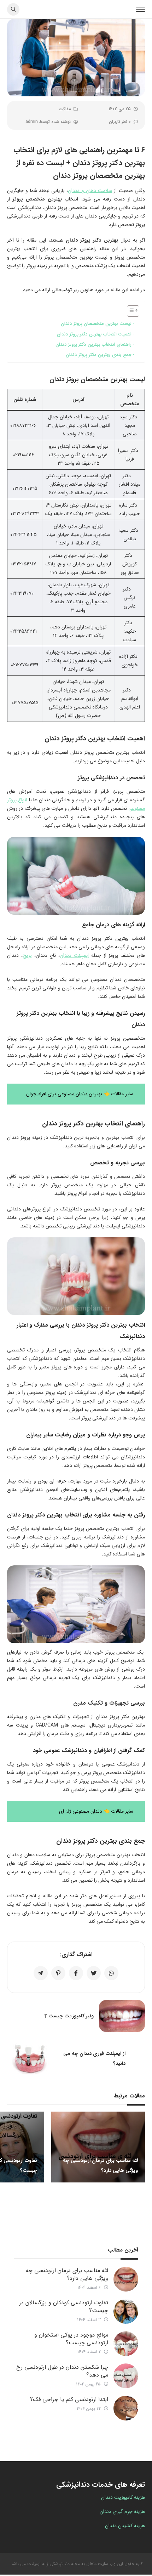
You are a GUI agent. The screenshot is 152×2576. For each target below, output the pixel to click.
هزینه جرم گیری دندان (122, 2512)
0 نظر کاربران (120, 122)
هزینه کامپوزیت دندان (123, 2497)
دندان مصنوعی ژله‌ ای (81, 1811)
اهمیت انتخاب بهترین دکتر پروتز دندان (94, 334)
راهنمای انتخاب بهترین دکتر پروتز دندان (93, 344)
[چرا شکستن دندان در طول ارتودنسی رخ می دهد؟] (126, 2376)
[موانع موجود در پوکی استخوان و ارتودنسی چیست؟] (126, 2344)
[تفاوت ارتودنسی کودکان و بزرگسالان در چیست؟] (126, 2311)
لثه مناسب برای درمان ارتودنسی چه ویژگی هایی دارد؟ (67, 2274)
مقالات (65, 109)
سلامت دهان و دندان (90, 191)
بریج (27, 955)
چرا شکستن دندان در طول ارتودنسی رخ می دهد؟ (62, 2371)
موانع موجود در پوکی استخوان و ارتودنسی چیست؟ (71, 2339)
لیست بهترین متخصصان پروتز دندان (96, 324)
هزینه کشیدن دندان (125, 2526)
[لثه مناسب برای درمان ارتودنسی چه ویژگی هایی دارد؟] (126, 2279)
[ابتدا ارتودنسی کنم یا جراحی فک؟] (126, 2408)
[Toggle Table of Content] (130, 311)
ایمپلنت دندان (74, 955)
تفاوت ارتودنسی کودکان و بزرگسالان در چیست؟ (64, 2307)
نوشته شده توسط (48, 122)
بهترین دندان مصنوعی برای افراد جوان (64, 1094)
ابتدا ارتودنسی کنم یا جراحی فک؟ (69, 2399)
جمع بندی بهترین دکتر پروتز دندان (99, 355)
